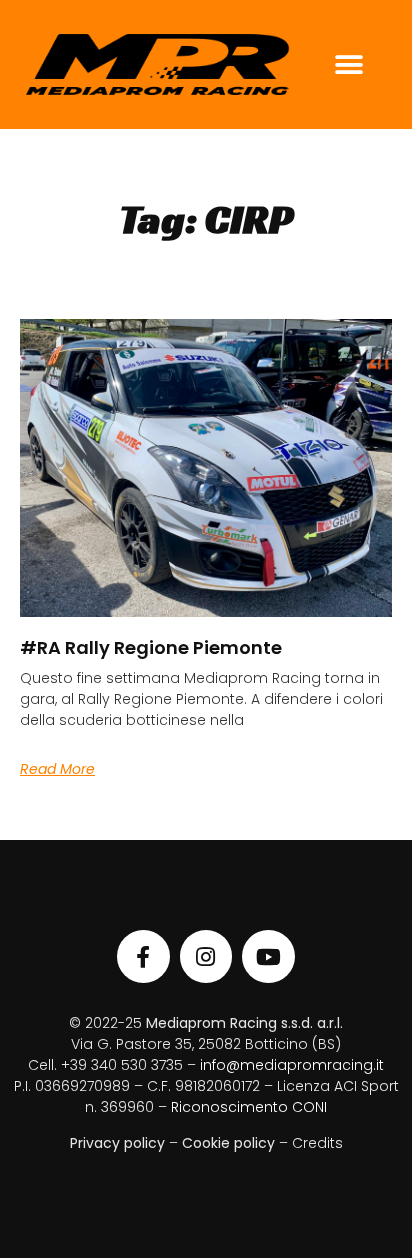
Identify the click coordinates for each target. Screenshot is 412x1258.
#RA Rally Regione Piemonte (151, 647)
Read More (57, 769)
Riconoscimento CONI (249, 1107)
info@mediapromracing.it (292, 1065)
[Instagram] (206, 956)
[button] (348, 64)
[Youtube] (268, 956)
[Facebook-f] (143, 956)
